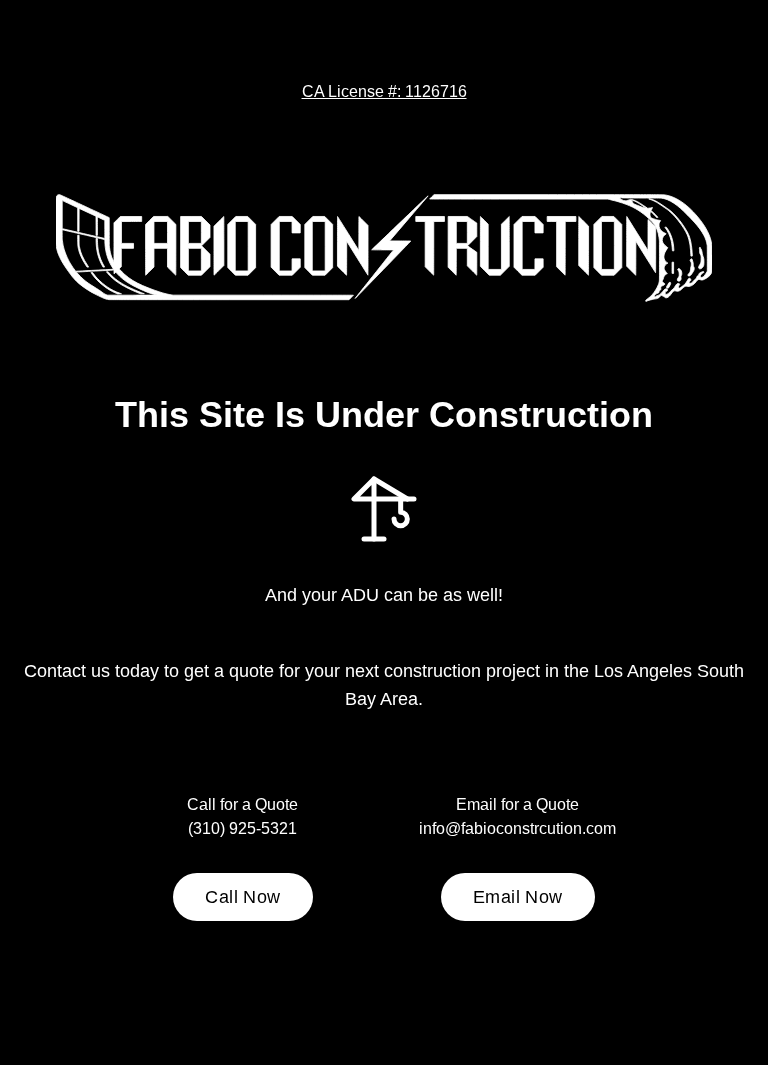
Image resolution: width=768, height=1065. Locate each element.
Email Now (518, 897)
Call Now (243, 897)
